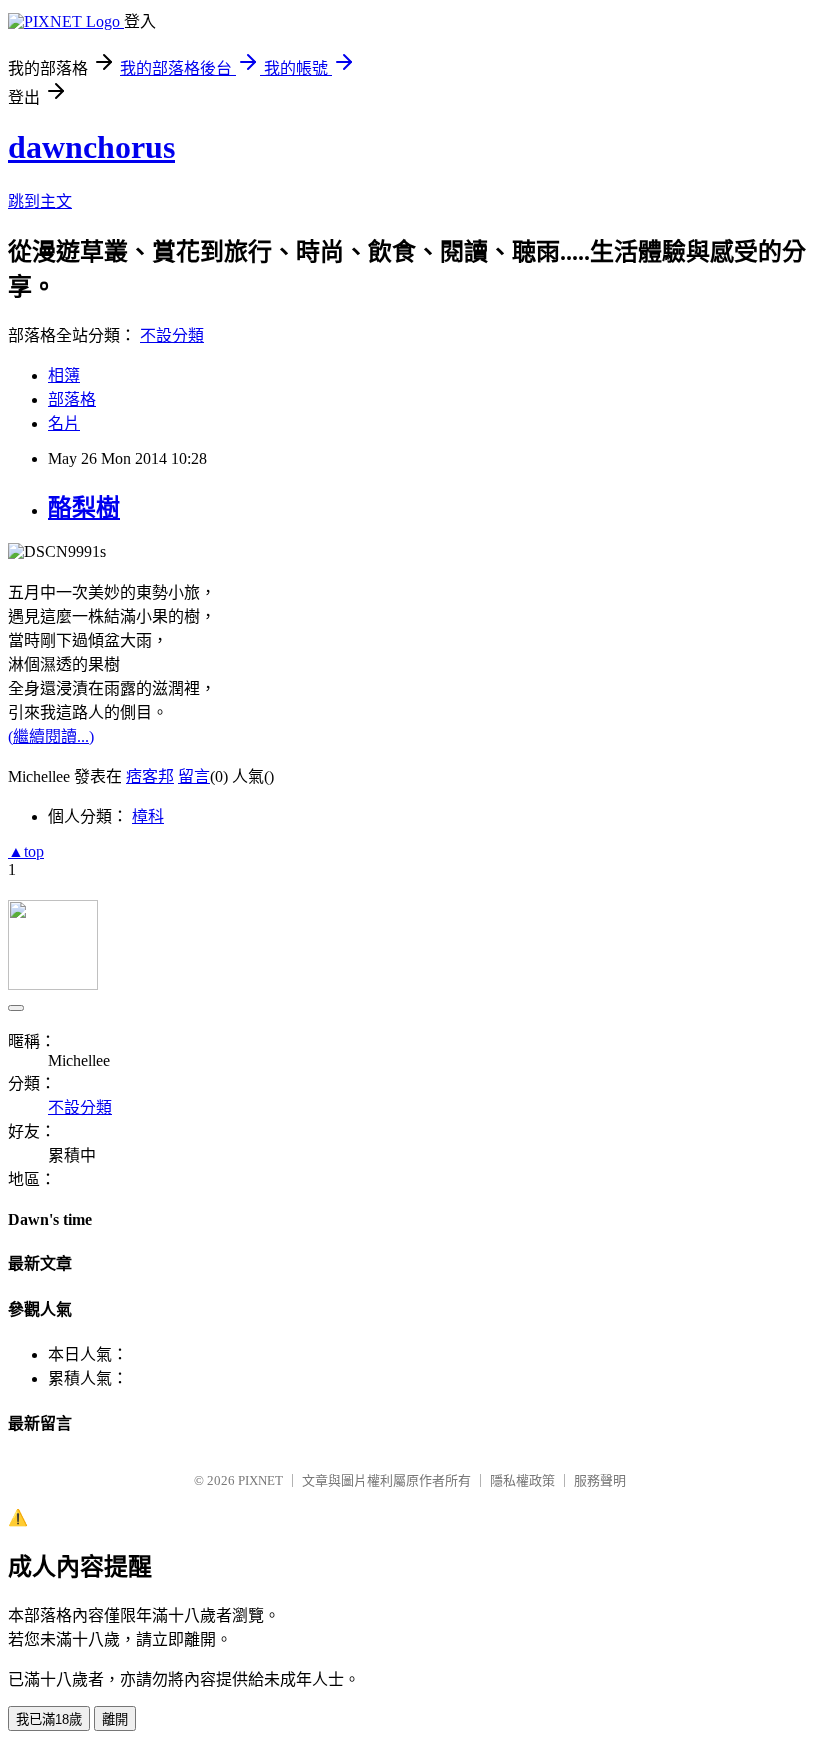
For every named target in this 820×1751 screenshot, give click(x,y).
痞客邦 (150, 776)
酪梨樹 (84, 508)
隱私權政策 (522, 1480)
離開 (115, 1719)
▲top (26, 851)
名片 (64, 423)
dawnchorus (91, 147)
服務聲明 (600, 1480)
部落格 (72, 399)
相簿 (64, 375)
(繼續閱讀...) (51, 736)
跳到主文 (40, 201)
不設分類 (172, 335)
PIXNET (260, 1480)
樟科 (148, 816)
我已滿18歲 (49, 1719)
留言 (194, 776)
